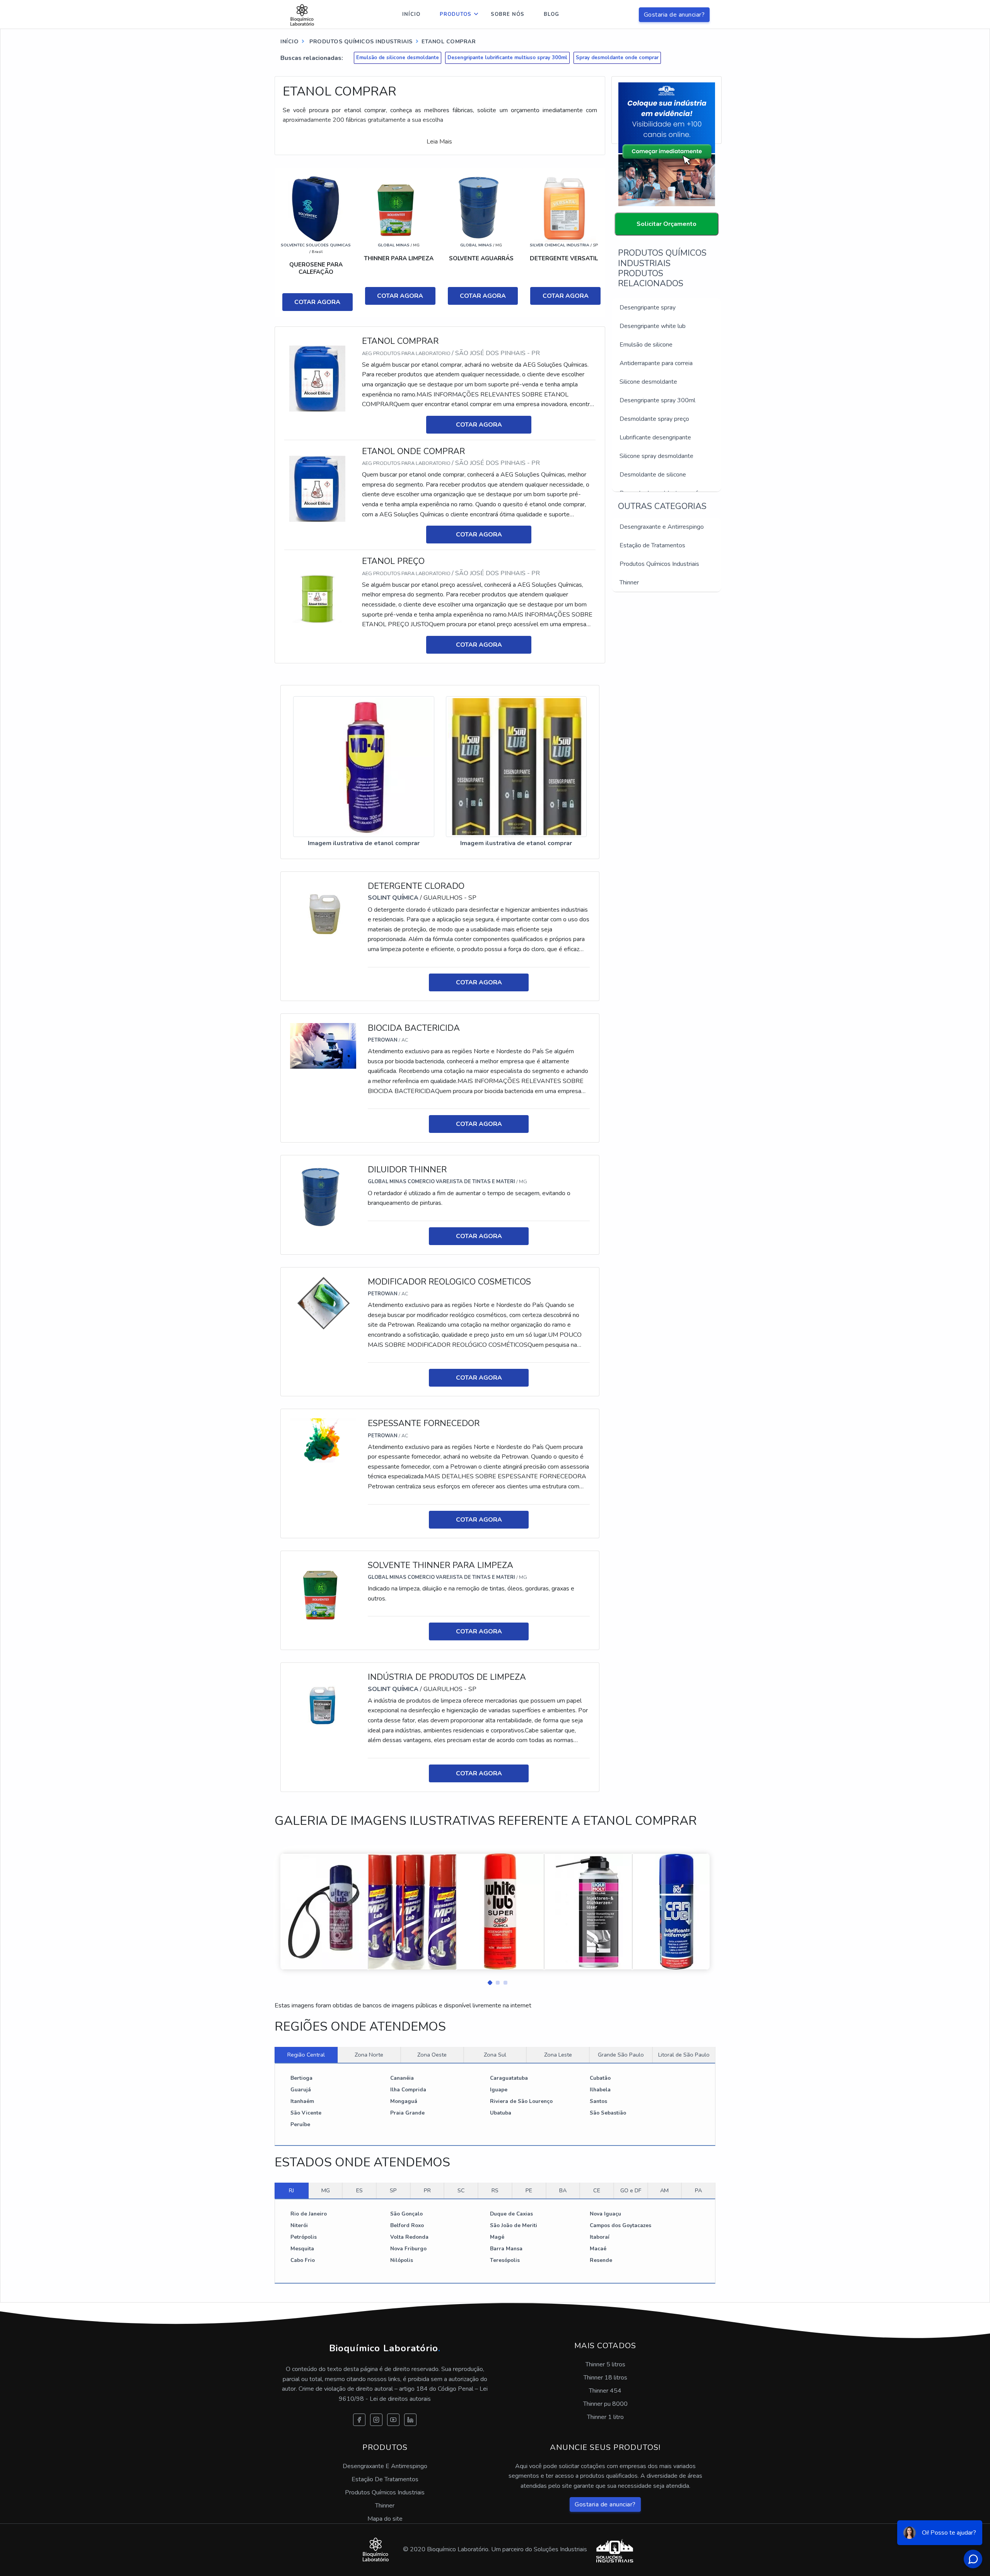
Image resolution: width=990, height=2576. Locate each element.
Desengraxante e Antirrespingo (662, 527)
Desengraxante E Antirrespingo (385, 2466)
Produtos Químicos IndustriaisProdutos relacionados (662, 268)
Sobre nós (508, 14)
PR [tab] (427, 2190)
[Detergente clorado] (323, 914)
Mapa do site (385, 2519)
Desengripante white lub (653, 326)
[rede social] (359, 2420)
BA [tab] (563, 2190)
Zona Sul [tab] (495, 2055)
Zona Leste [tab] (558, 2055)
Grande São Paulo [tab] (621, 2055)
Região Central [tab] (306, 2055)
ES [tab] (359, 2190)
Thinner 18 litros (605, 2378)
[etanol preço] (317, 598)
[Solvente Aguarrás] (481, 208)
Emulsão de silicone (646, 345)
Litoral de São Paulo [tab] (684, 2055)
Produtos (456, 14)
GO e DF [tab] (631, 2190)
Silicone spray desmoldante (656, 456)
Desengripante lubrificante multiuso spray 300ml (507, 58)
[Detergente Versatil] (564, 208)
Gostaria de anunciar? (674, 15)
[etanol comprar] (317, 378)
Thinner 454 (605, 2391)
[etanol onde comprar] (317, 488)
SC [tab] (461, 2190)
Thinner (629, 583)
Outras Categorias (662, 506)
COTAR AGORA (317, 302)
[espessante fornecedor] (323, 1440)
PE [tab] (529, 2190)
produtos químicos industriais (360, 42)
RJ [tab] (291, 2190)
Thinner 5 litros (605, 2364)
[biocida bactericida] (323, 1045)
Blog (551, 14)
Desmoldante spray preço (654, 419)
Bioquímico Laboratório (385, 2348)
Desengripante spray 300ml (657, 400)
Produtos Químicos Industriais (659, 564)
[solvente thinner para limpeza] (323, 1593)
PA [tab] (698, 2190)
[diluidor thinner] (323, 1197)
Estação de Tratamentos (652, 545)
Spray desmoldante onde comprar (617, 58)
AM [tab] (664, 2190)
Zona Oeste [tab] (432, 2055)
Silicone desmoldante (648, 382)
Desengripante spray (648, 307)
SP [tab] (393, 2190)
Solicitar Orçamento (667, 224)
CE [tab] (597, 2190)
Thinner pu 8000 (605, 2404)
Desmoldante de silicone (653, 475)
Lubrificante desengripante (655, 437)
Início (411, 14)
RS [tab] (495, 2190)
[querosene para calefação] (316, 208)
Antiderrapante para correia (656, 363)
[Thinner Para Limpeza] (399, 208)
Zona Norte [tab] (369, 2055)
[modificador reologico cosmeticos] (323, 1303)
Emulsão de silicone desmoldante (398, 58)
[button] (487, 1981)
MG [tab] (326, 2190)
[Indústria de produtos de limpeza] (323, 1705)
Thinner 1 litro (605, 2417)
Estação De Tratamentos (385, 2479)
